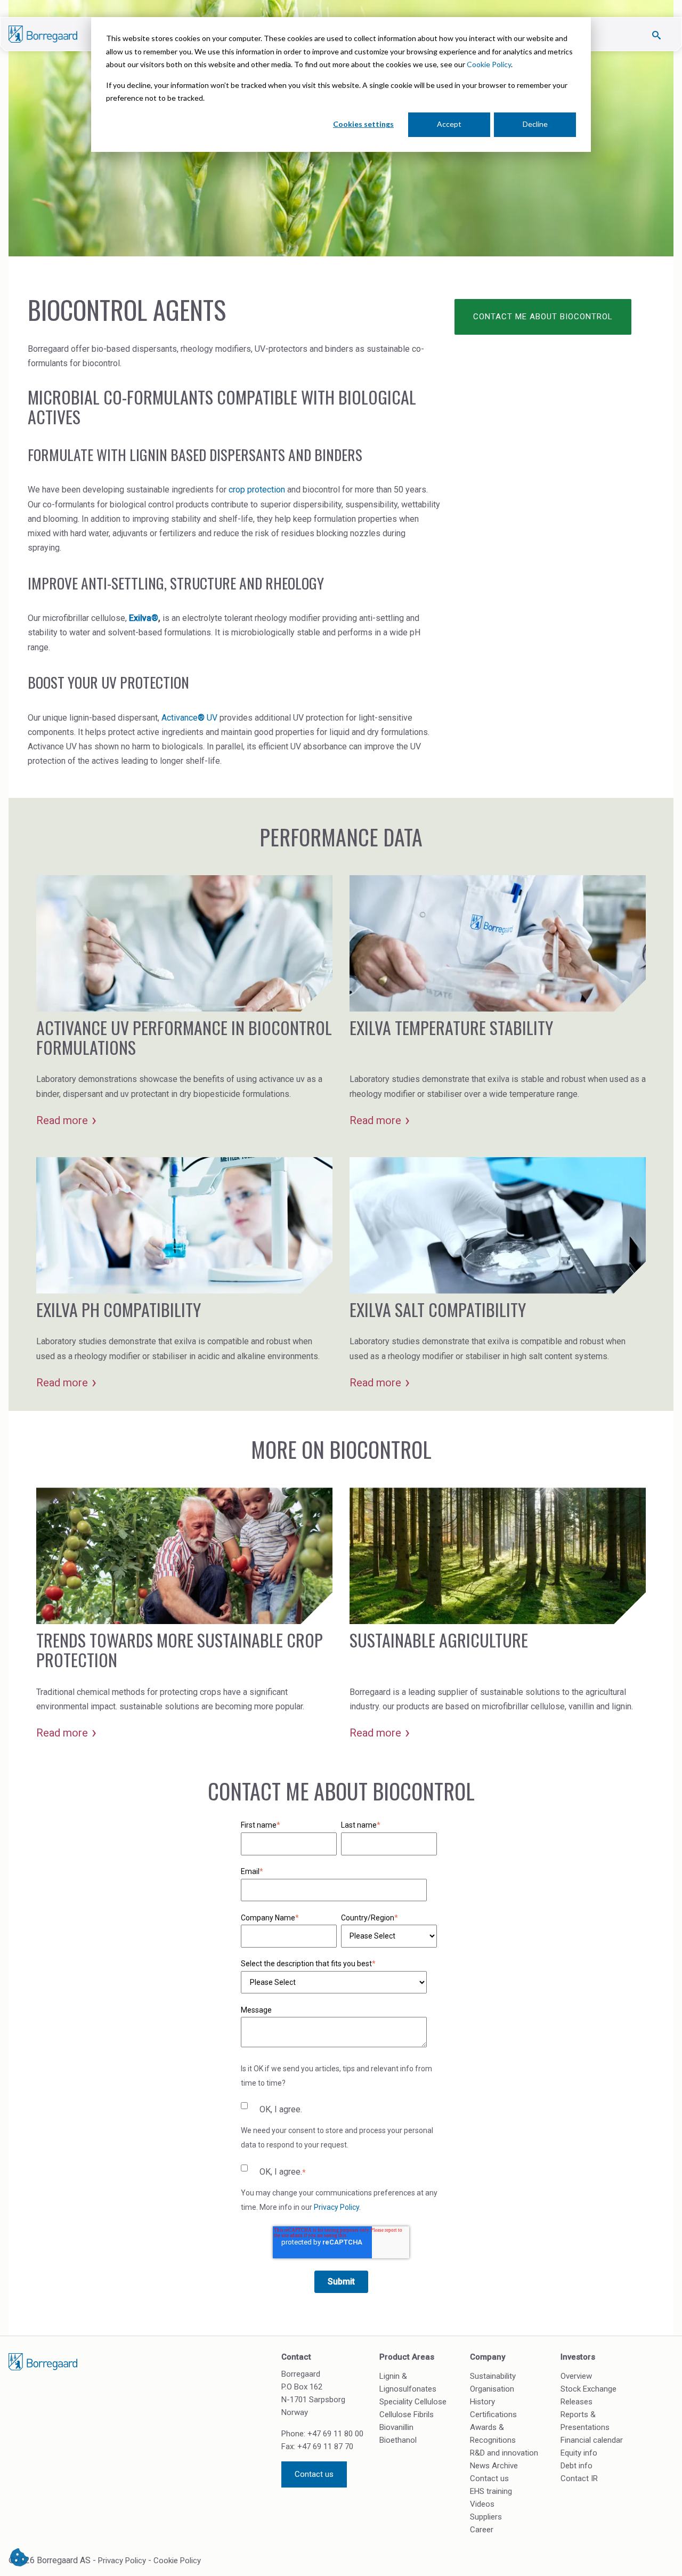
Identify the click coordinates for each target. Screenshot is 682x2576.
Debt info (577, 2466)
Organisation (492, 2389)
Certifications (493, 2415)
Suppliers (486, 2517)
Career (482, 2530)
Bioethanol (398, 2440)
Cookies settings (363, 124)
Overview (576, 2376)
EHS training (491, 2491)
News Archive (494, 2466)
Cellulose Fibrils (407, 2415)
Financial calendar (592, 2440)
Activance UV (189, 718)
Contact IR (579, 2478)
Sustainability (493, 2376)
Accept (449, 124)
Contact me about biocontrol (543, 317)
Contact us (314, 2474)
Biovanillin (396, 2427)
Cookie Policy (489, 64)
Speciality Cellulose (413, 2402)
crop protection (257, 490)
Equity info (579, 2453)
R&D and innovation (504, 2453)
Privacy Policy (336, 2207)
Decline (535, 124)
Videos (482, 2504)
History (482, 2402)
